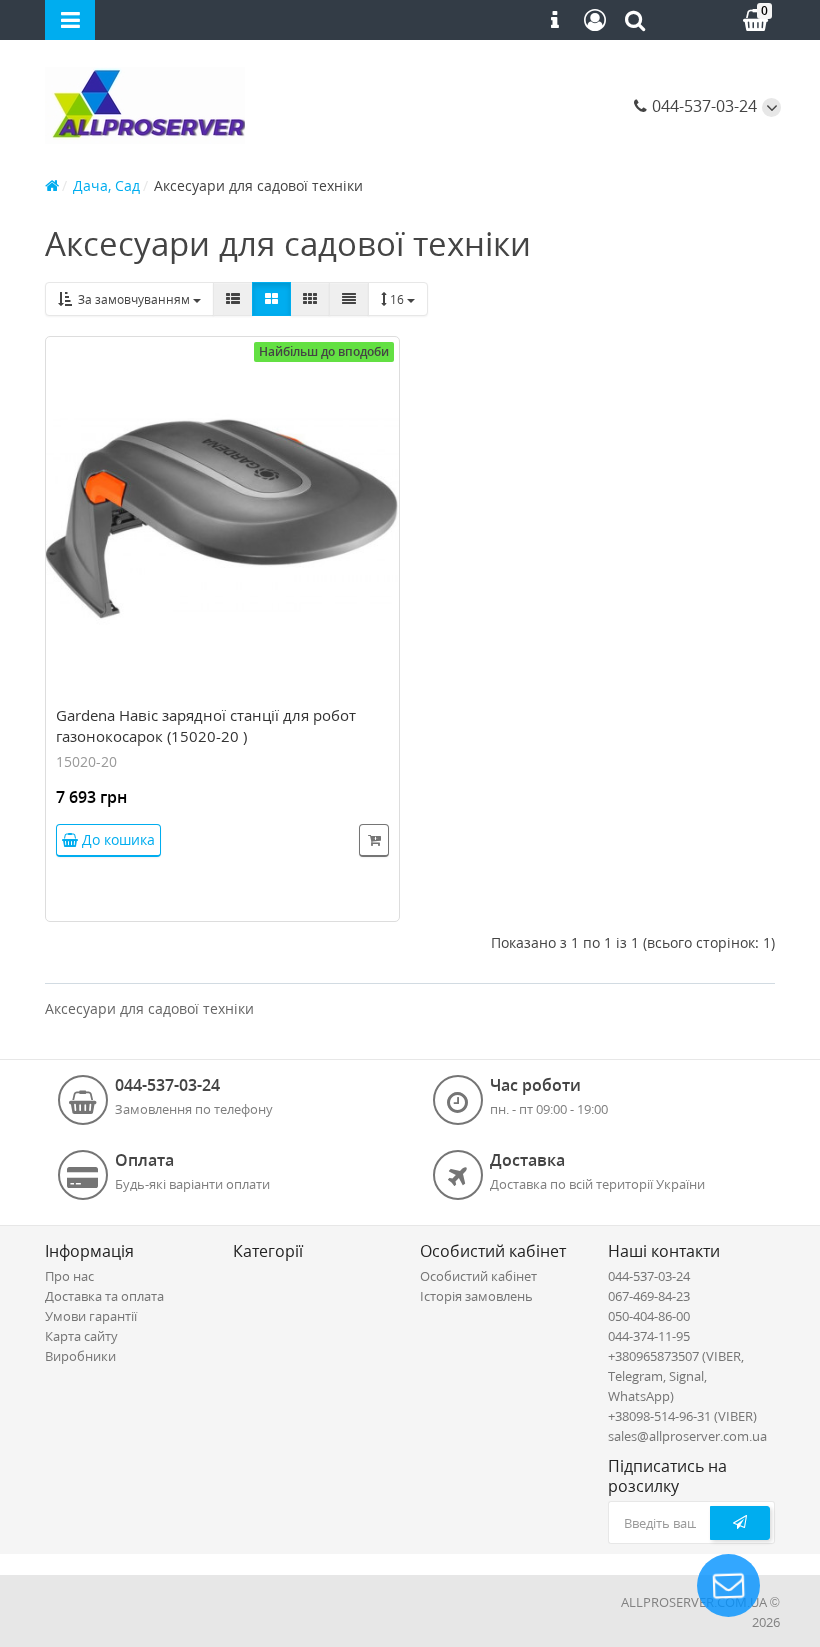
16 (398, 299)
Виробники (80, 1356)
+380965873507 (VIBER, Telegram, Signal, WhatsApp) (676, 1376)
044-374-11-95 (649, 1336)
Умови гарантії (91, 1316)
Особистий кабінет (478, 1276)
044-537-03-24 (702, 106)
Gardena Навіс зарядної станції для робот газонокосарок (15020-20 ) (206, 725)
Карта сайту (81, 1336)
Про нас (69, 1276)
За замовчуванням (132, 299)
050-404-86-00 (649, 1316)
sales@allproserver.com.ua (687, 1436)
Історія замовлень (476, 1296)
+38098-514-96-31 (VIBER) (682, 1416)
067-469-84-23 (649, 1296)
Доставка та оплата (104, 1296)
